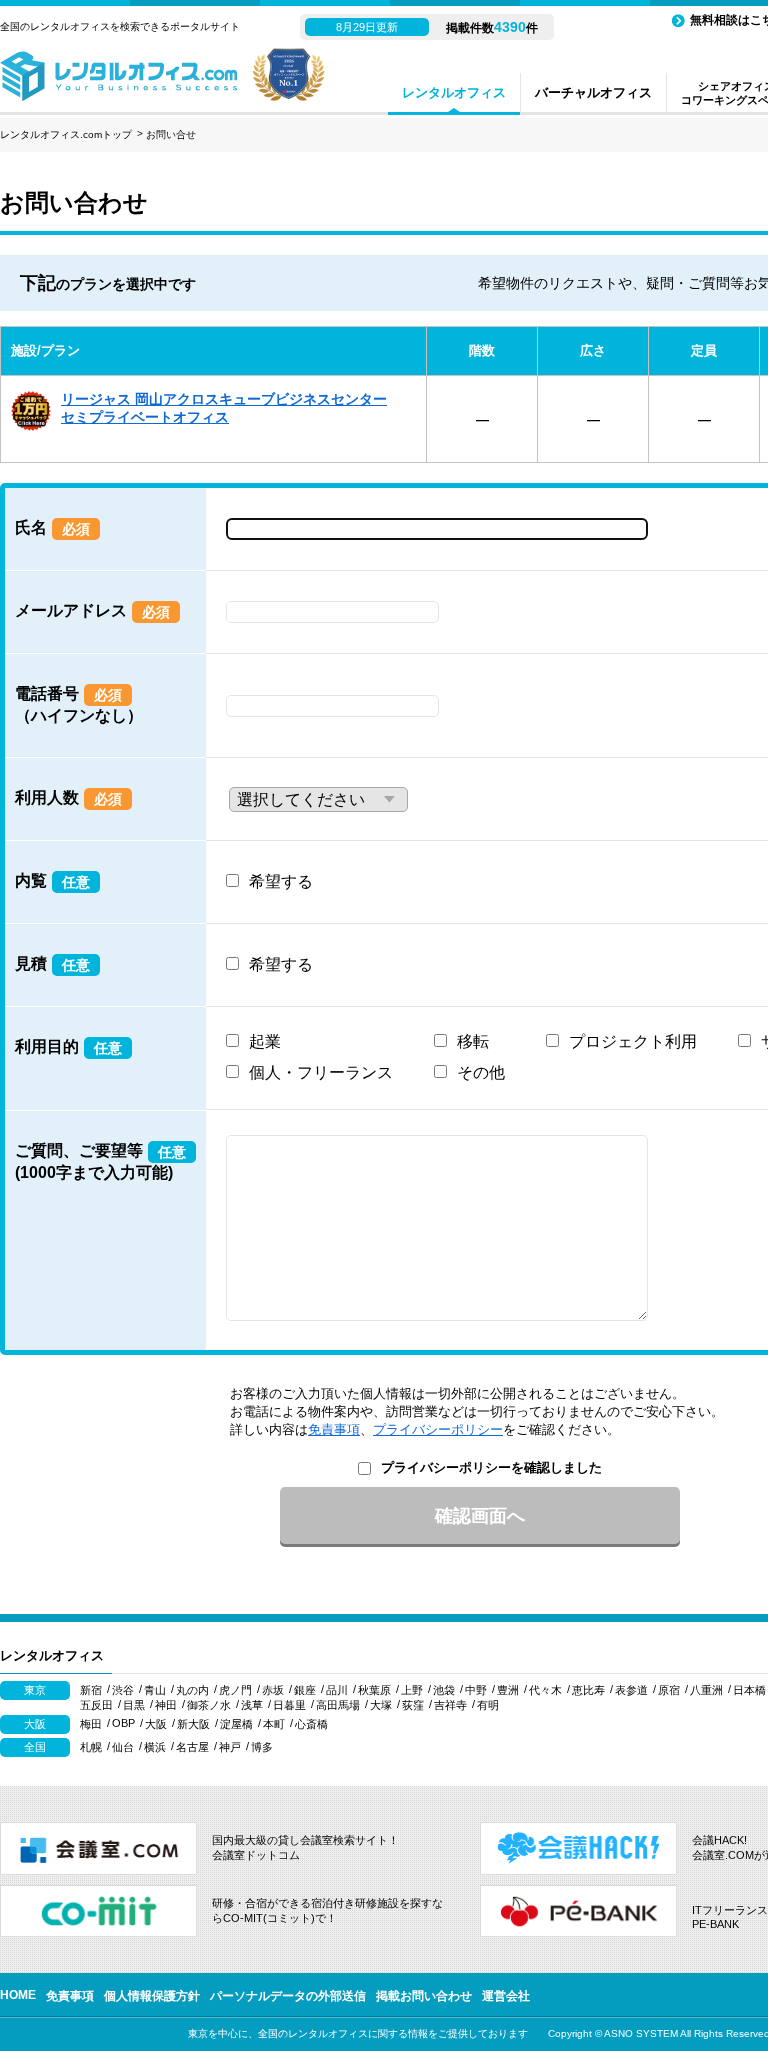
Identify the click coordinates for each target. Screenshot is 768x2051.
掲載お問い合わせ (424, 1996)
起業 (265, 1041)
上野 (412, 1690)
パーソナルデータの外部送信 (288, 1996)
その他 (481, 1072)
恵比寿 (588, 1690)
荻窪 (413, 1705)
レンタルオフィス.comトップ (66, 134)
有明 (488, 1705)
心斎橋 (311, 1724)
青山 (155, 1690)
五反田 (96, 1705)
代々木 (545, 1690)
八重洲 (706, 1690)
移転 (473, 1041)
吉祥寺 (450, 1705)
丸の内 (192, 1690)
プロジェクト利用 (633, 1041)
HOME (18, 1995)
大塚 (381, 1705)
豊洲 (508, 1690)
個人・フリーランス (321, 1072)
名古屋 (192, 1747)
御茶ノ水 (209, 1705)
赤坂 (273, 1690)
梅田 (91, 1724)
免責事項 (334, 1429)
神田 (166, 1705)
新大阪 (193, 1724)
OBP (123, 1723)
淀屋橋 (236, 1724)
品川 (337, 1690)
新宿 (91, 1690)
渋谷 (123, 1690)
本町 (274, 1724)
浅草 (252, 1705)
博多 (262, 1747)
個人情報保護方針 (152, 1996)
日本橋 (749, 1690)
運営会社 (506, 1996)
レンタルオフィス (454, 92)
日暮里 (289, 1705)
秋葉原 (374, 1690)
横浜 (155, 1747)
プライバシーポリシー (438, 1429)
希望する (281, 881)
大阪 (156, 1724)
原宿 (669, 1690)
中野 (476, 1690)
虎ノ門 (235, 1690)
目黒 (134, 1705)
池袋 (444, 1690)
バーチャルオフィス (593, 92)
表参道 (631, 1690)
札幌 (91, 1747)
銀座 (305, 1690)
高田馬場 (338, 1705)
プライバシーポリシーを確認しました (491, 1467)
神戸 (230, 1747)
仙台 (123, 1747)
